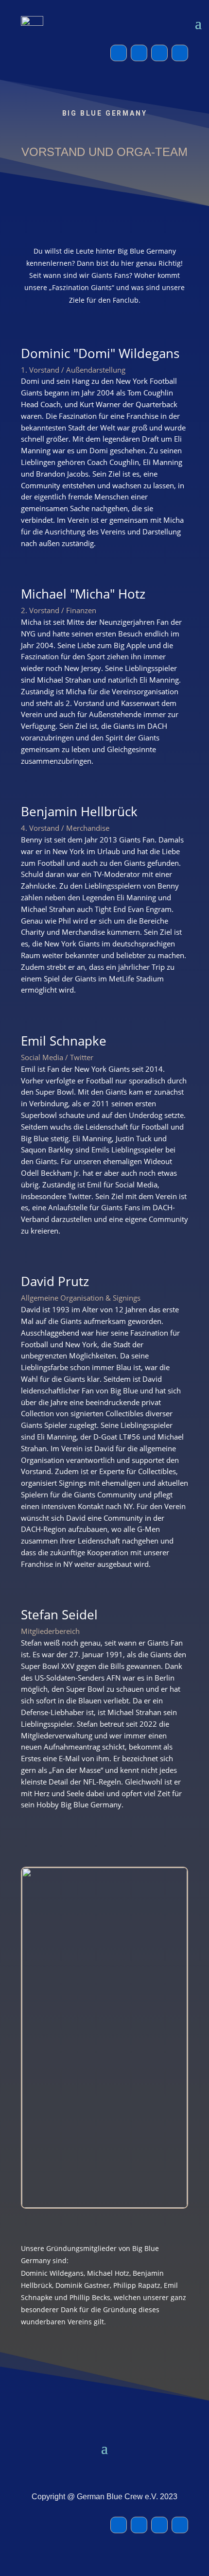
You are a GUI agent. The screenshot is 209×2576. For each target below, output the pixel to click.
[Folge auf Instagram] (139, 53)
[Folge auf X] (159, 53)
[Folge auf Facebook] (119, 53)
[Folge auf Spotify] (180, 53)
